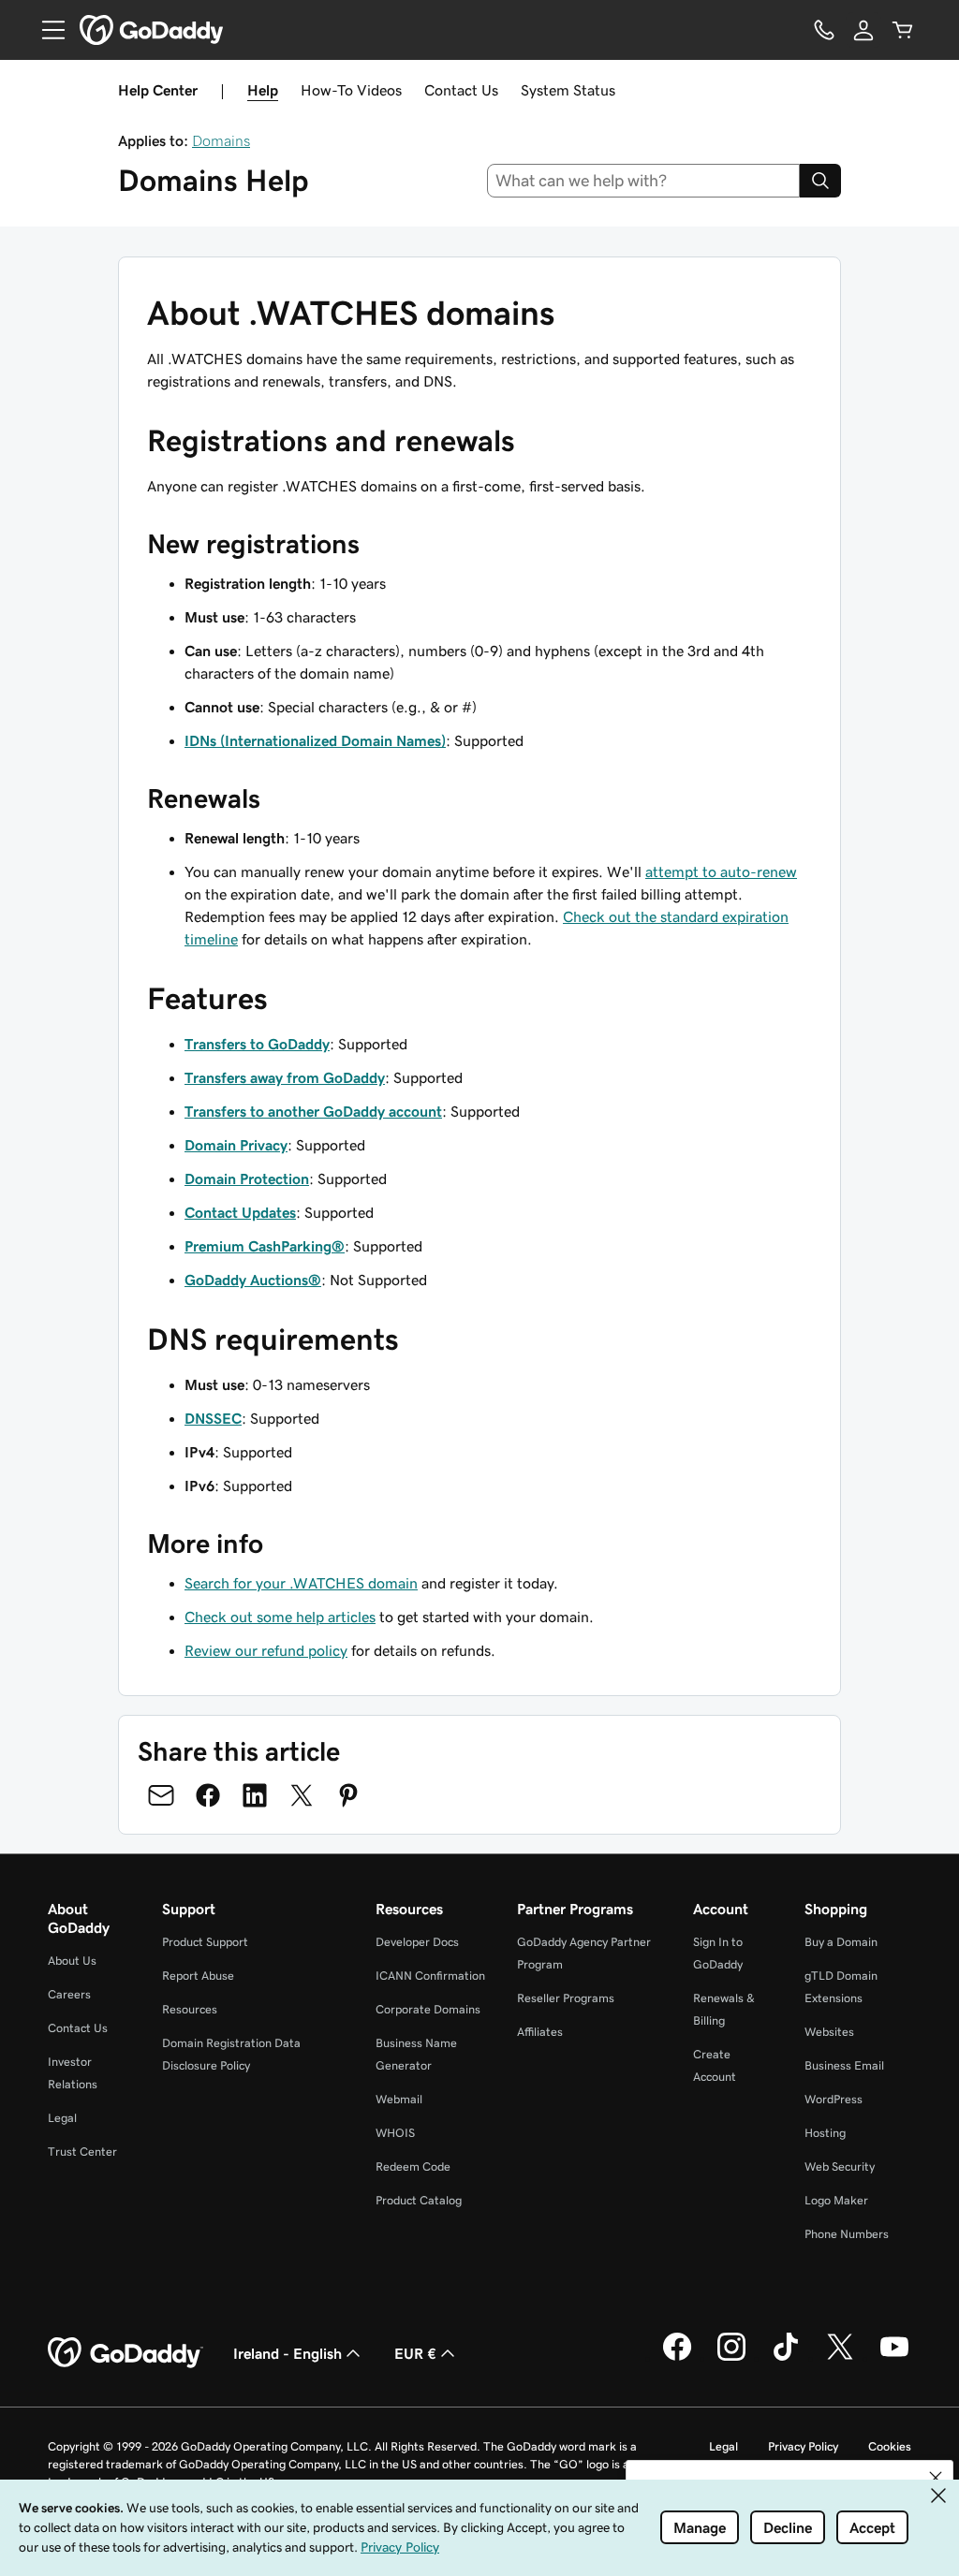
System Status (568, 90)
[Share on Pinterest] (348, 1795)
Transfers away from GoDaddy (285, 1077)
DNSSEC (213, 1418)
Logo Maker (836, 2200)
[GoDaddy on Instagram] (731, 2358)
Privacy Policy (803, 2446)
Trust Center (82, 2152)
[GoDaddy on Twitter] (840, 2358)
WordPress (834, 2099)
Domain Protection (247, 1178)
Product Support (205, 1942)
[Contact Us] (824, 30)
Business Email (844, 2065)
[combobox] (644, 181)
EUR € (415, 2353)
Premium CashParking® (265, 1246)
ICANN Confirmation (430, 1976)
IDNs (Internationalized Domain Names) (315, 740)
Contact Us (461, 90)
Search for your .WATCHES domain (301, 1583)
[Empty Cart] (903, 30)
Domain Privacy (236, 1145)
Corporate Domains (428, 2009)
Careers (69, 1994)
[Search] (820, 181)
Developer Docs (417, 1942)
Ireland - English (288, 2353)
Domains (221, 140)
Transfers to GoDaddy (257, 1044)
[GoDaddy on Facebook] (677, 2358)
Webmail (399, 2099)
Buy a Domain (841, 1942)
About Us (72, 1961)
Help (263, 90)
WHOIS (395, 2133)
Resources (190, 2009)
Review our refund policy (266, 1650)
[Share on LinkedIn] (255, 1795)
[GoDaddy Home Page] (125, 2353)
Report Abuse (198, 1976)
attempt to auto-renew (721, 871)
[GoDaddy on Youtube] (894, 2358)
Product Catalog (419, 2200)
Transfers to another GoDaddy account (313, 1111)
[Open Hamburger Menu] (46, 30)
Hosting (825, 2133)
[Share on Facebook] (208, 1795)
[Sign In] (863, 30)
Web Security (840, 2166)
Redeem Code (413, 2166)
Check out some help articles (280, 1617)
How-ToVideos (351, 90)
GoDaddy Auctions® (253, 1280)
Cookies (890, 2446)
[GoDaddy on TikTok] (786, 2358)
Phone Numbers (847, 2234)
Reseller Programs (566, 1998)
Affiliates (540, 2032)
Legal (62, 2118)
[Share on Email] (161, 1795)
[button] (936, 2478)
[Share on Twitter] (302, 1795)
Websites (829, 2032)
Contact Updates (240, 1212)
